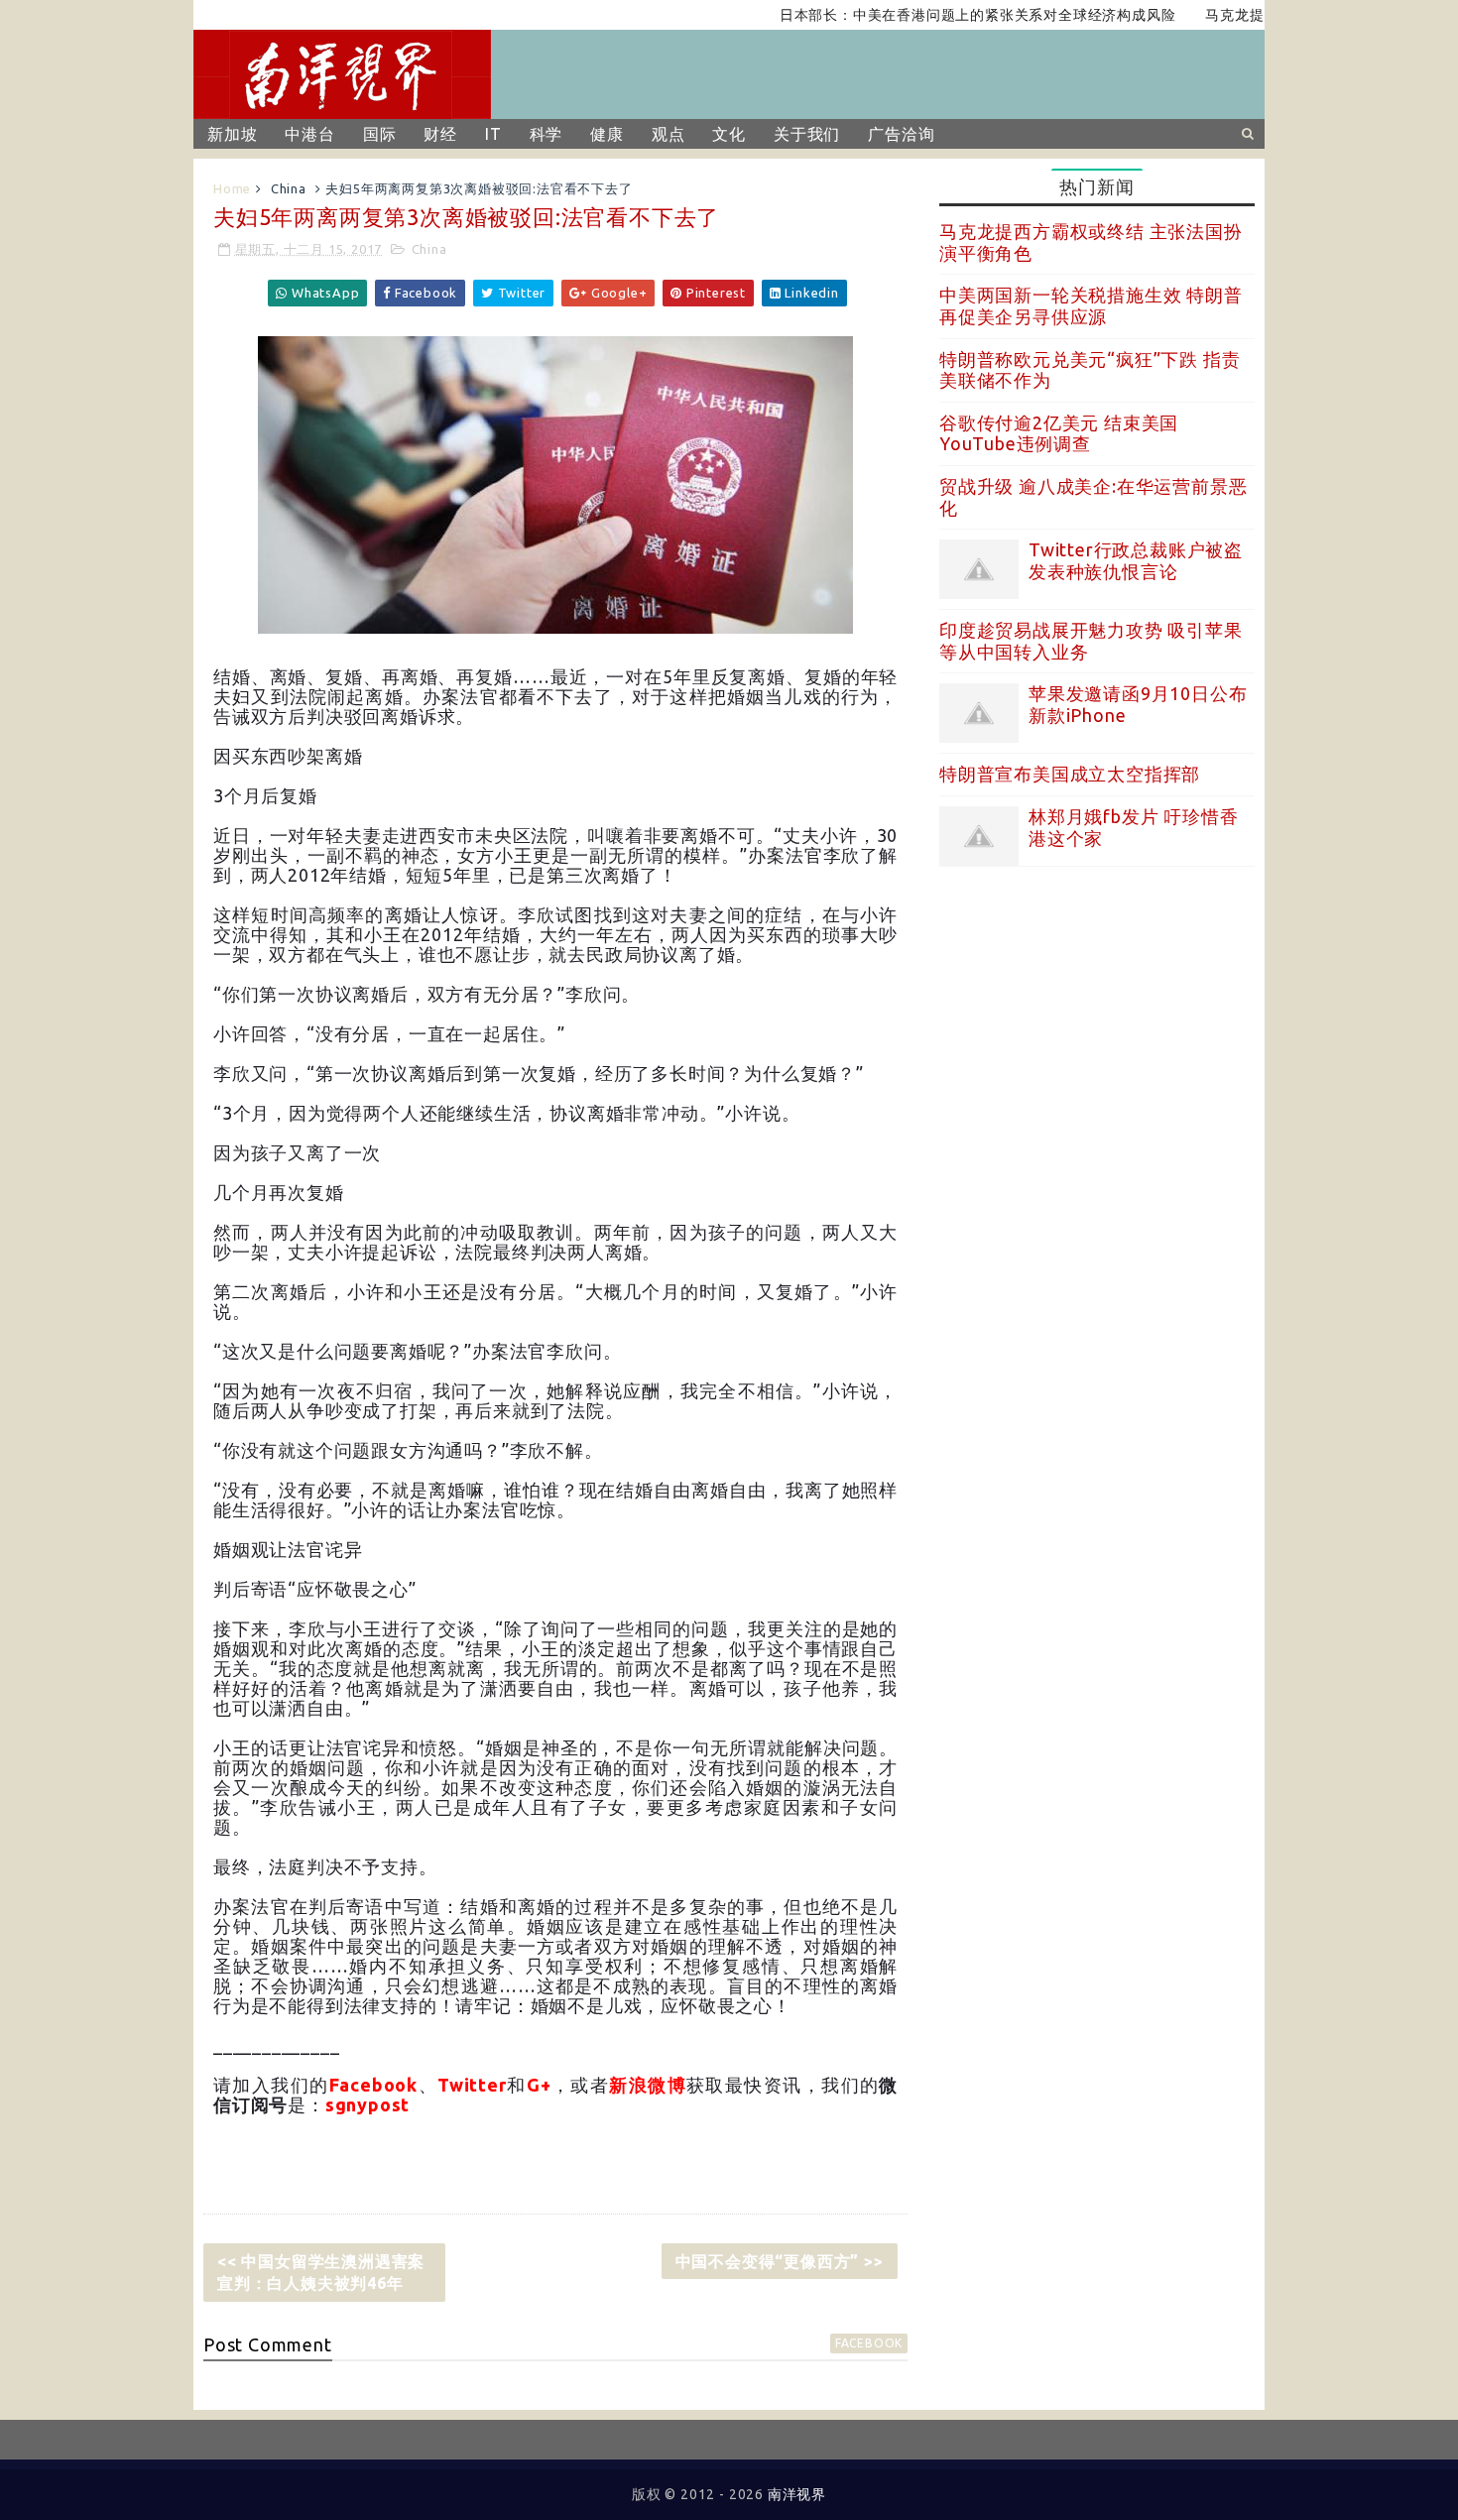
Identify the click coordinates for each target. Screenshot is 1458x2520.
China (289, 188)
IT (493, 134)
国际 (380, 134)
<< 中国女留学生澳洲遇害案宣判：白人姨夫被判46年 (321, 2272)
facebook (869, 2343)
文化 (729, 134)
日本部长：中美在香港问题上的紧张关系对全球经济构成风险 (935, 15)
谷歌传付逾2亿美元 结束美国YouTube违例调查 (1059, 433)
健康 (607, 134)
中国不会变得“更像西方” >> (780, 2261)
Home (232, 188)
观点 (668, 134)
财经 (440, 134)
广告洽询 (901, 134)
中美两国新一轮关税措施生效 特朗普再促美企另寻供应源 (1091, 305)
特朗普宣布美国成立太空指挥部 (1070, 774)
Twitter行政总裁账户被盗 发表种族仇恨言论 (1136, 560)
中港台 (309, 134)
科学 (547, 134)
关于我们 (807, 134)
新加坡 (232, 134)
